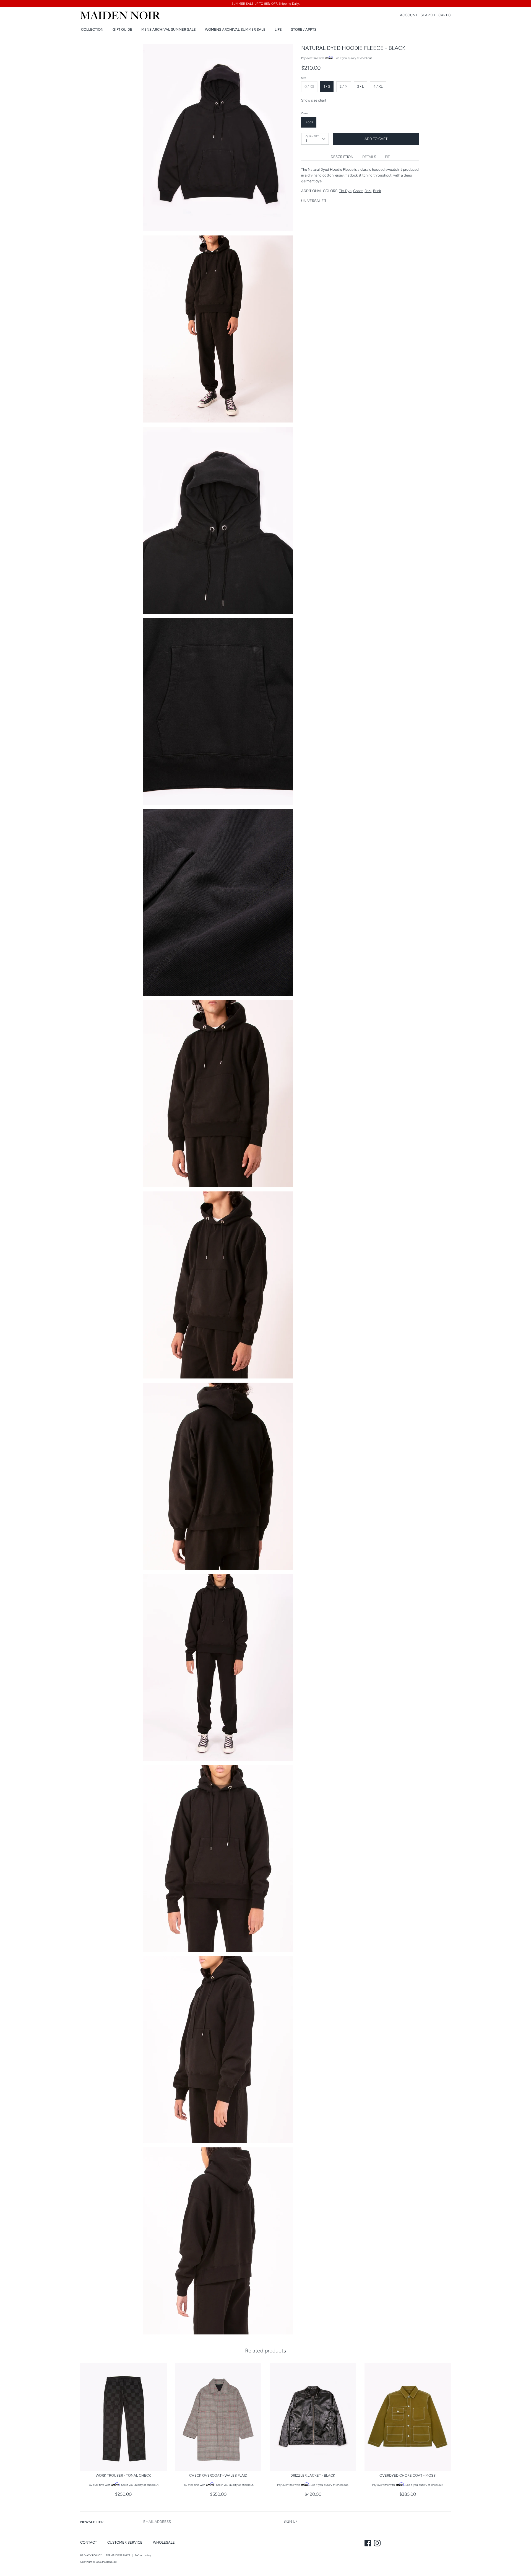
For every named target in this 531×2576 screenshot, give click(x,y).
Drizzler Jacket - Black (313, 2475)
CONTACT (88, 2542)
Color (304, 113)
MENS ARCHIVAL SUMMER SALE (169, 29)
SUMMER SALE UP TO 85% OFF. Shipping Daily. (265, 4)
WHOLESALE (164, 2542)
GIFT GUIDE (122, 29)
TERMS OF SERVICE (118, 2555)
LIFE (278, 29)
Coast (358, 191)
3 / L (360, 86)
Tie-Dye (345, 191)
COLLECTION (92, 29)
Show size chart (314, 100)
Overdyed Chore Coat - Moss (408, 2475)
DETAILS (369, 157)
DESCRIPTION (342, 157)
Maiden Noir (109, 2562)
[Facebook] (368, 2544)
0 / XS (309, 86)
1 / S (327, 86)
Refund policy (143, 2555)
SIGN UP (290, 2521)
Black (309, 122)
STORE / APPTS (304, 29)
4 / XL (378, 86)
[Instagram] (378, 2544)
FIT (387, 157)
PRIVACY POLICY (91, 2555)
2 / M (344, 86)
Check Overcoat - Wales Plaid (218, 2475)
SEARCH (428, 15)
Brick (377, 191)
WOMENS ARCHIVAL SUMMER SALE (235, 29)
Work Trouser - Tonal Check (123, 2475)
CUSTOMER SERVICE (125, 2542)
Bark (368, 191)
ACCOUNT (409, 15)
